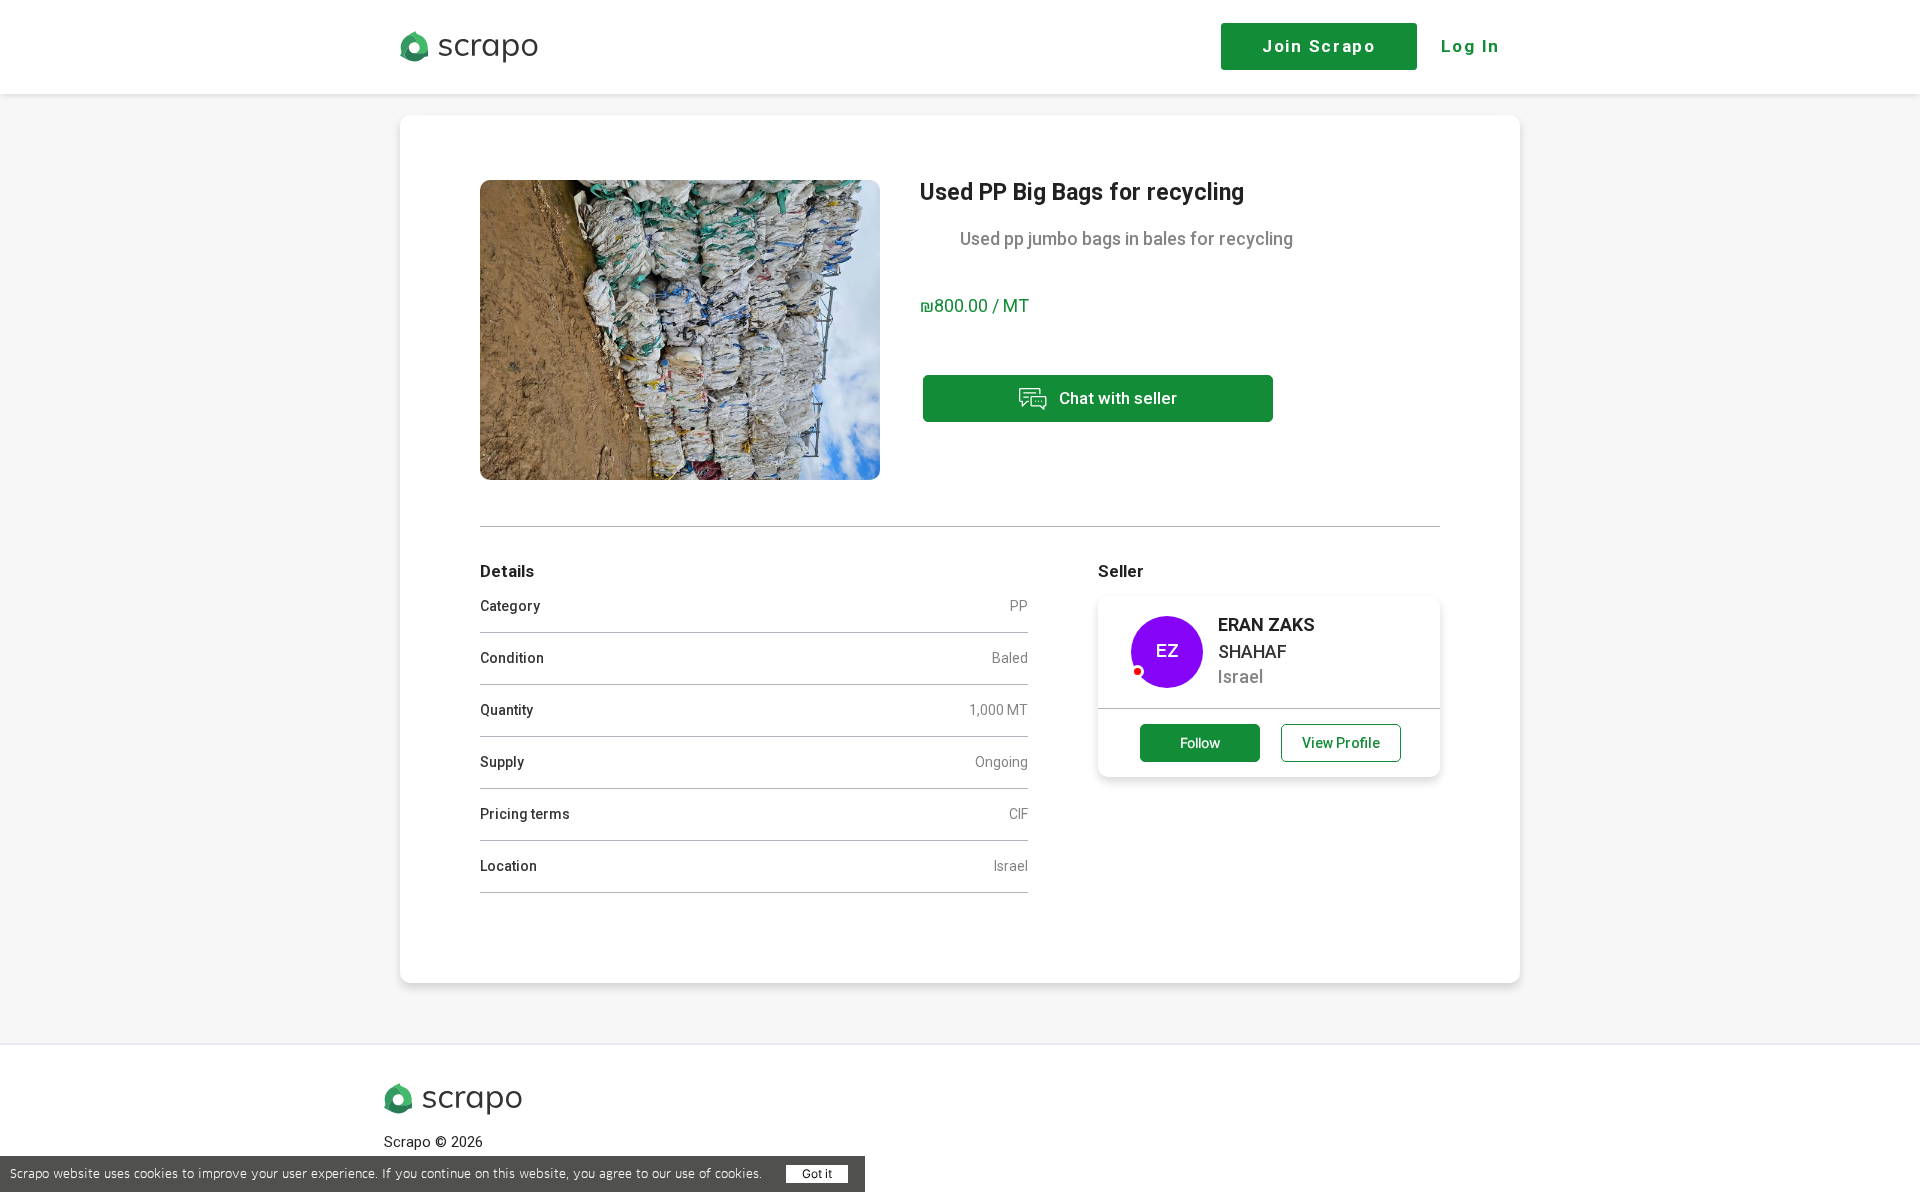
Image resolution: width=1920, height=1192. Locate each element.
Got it (817, 1173)
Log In (1470, 46)
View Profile (1341, 743)
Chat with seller (1116, 397)
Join (1319, 46)
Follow (1200, 742)
